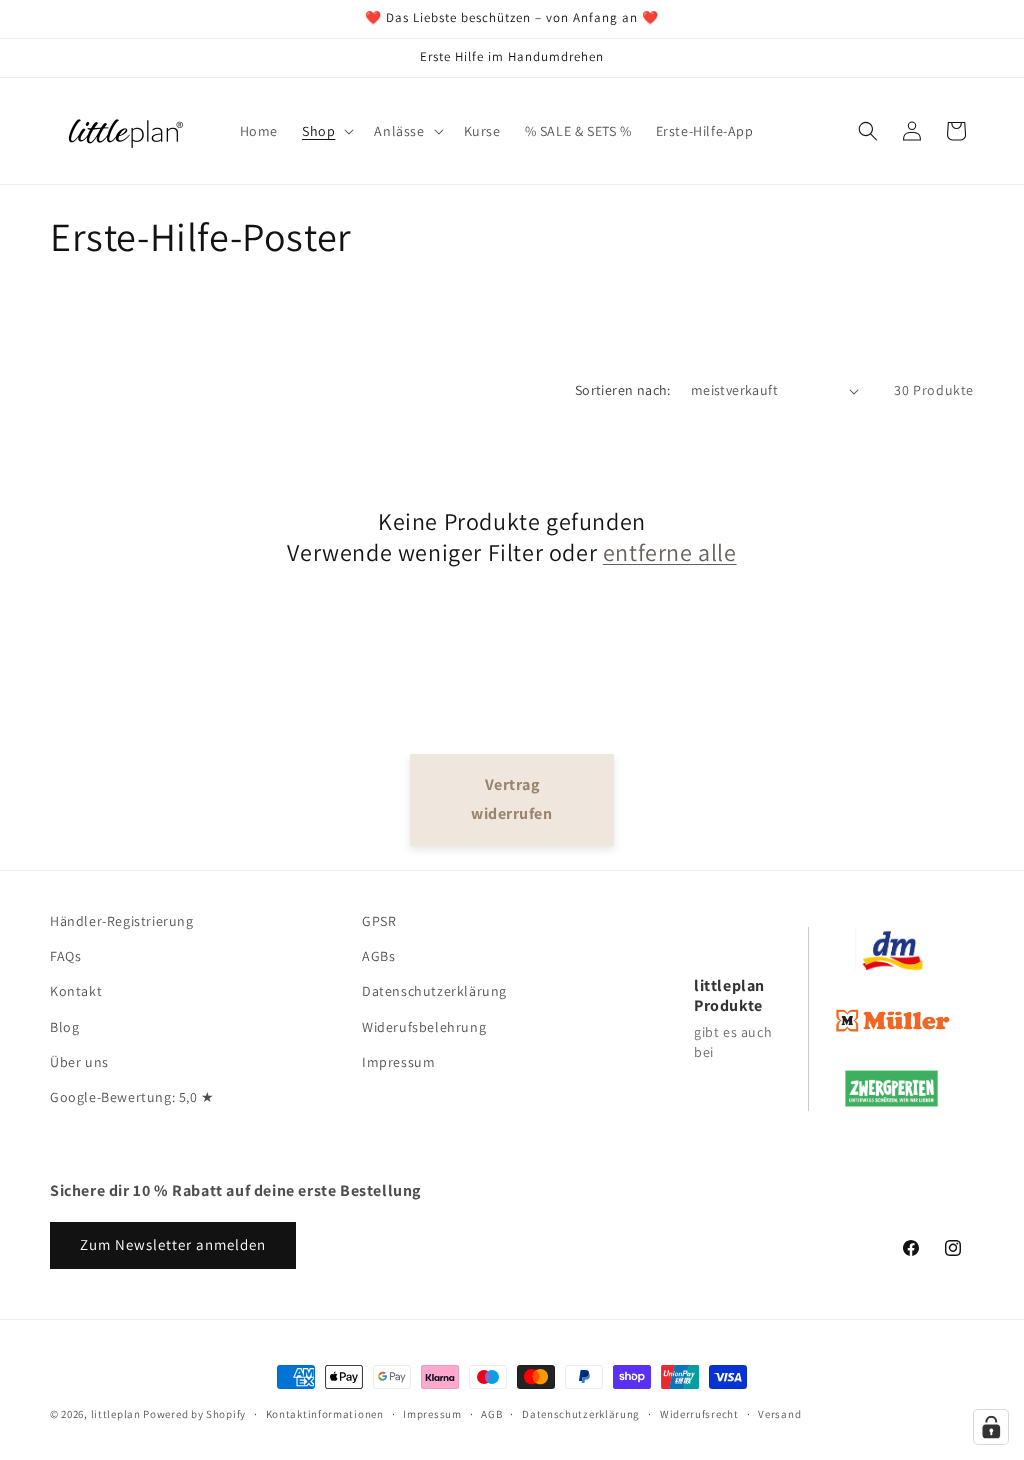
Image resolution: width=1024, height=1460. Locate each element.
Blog (64, 1027)
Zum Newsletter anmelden (173, 1244)
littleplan (116, 1414)
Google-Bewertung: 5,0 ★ (132, 1097)
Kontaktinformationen (325, 1414)
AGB (491, 1414)
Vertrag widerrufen (511, 799)
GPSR (379, 921)
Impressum (398, 1062)
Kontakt (76, 991)
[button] (326, 131)
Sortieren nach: (623, 390)
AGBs (378, 956)
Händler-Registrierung (122, 921)
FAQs (65, 956)
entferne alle (670, 552)
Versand (779, 1414)
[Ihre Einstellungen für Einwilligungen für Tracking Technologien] (991, 1427)
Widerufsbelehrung (424, 1027)
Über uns (79, 1062)
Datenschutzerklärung (434, 991)
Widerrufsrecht (699, 1414)
